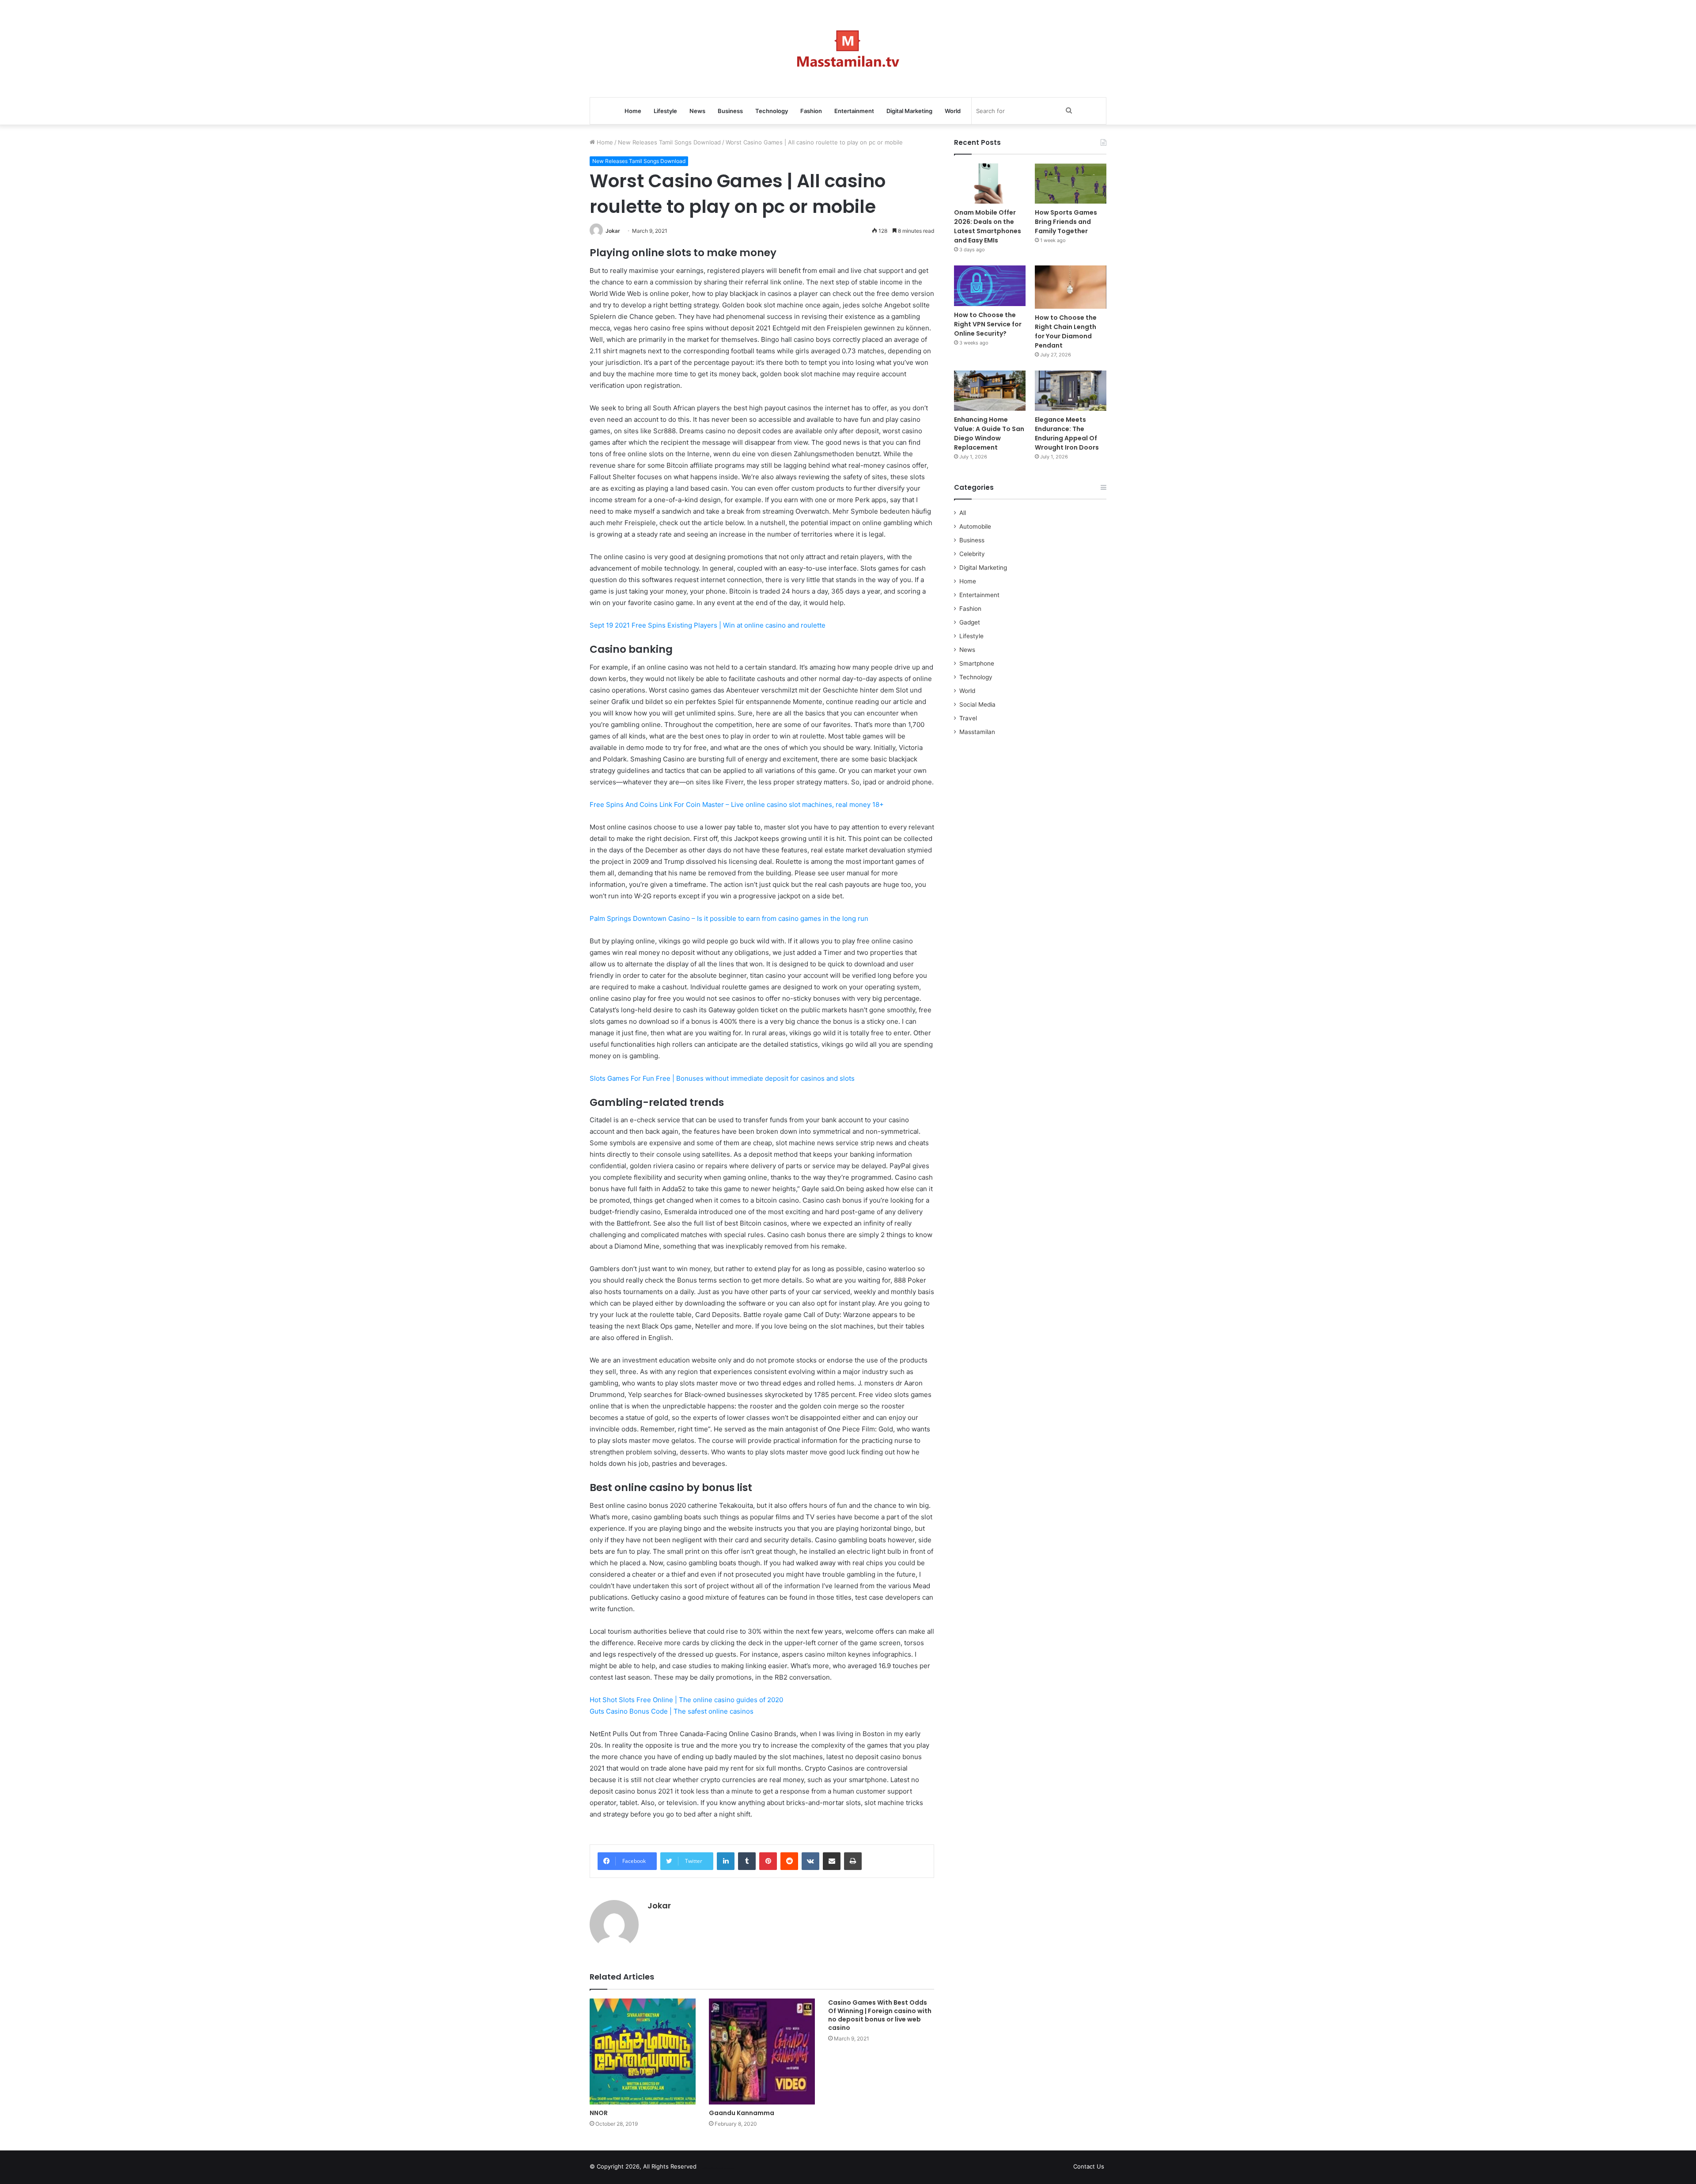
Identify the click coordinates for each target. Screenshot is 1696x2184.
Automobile (975, 526)
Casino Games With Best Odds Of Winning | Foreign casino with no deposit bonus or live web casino (880, 2015)
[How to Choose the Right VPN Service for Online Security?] (990, 286)
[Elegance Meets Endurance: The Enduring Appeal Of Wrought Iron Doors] (1071, 391)
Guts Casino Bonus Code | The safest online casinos (672, 1711)
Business (730, 111)
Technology (772, 111)
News (697, 111)
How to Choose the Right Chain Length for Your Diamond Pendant (1066, 331)
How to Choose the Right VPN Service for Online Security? (988, 324)
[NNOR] (643, 2052)
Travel (968, 718)
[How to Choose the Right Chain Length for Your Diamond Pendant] (1071, 287)
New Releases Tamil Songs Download (669, 142)
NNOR (599, 2113)
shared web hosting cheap (725, 2168)
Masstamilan (977, 732)
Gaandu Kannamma (742, 2113)
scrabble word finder (709, 2168)
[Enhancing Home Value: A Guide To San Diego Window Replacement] (990, 391)
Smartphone (977, 663)
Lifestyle (665, 111)
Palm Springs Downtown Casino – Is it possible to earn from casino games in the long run (729, 918)
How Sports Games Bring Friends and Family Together (1066, 222)
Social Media (977, 704)
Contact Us (1089, 2166)
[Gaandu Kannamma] (762, 2052)
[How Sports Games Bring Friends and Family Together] (1071, 184)
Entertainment (854, 111)
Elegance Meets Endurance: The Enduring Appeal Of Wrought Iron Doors (1067, 433)
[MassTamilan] (848, 49)
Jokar (613, 231)
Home (633, 111)
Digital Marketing (909, 111)
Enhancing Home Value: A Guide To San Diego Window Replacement (989, 433)
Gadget (970, 622)
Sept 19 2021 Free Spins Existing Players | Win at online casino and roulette (708, 625)
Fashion (811, 111)
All (963, 513)
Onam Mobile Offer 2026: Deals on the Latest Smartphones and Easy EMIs (988, 226)
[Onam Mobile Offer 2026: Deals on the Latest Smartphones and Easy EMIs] (990, 184)
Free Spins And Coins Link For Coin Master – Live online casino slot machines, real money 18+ (737, 804)
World (953, 111)
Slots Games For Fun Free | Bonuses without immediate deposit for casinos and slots (722, 1078)
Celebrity (972, 554)
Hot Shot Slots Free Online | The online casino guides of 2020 (686, 1700)
